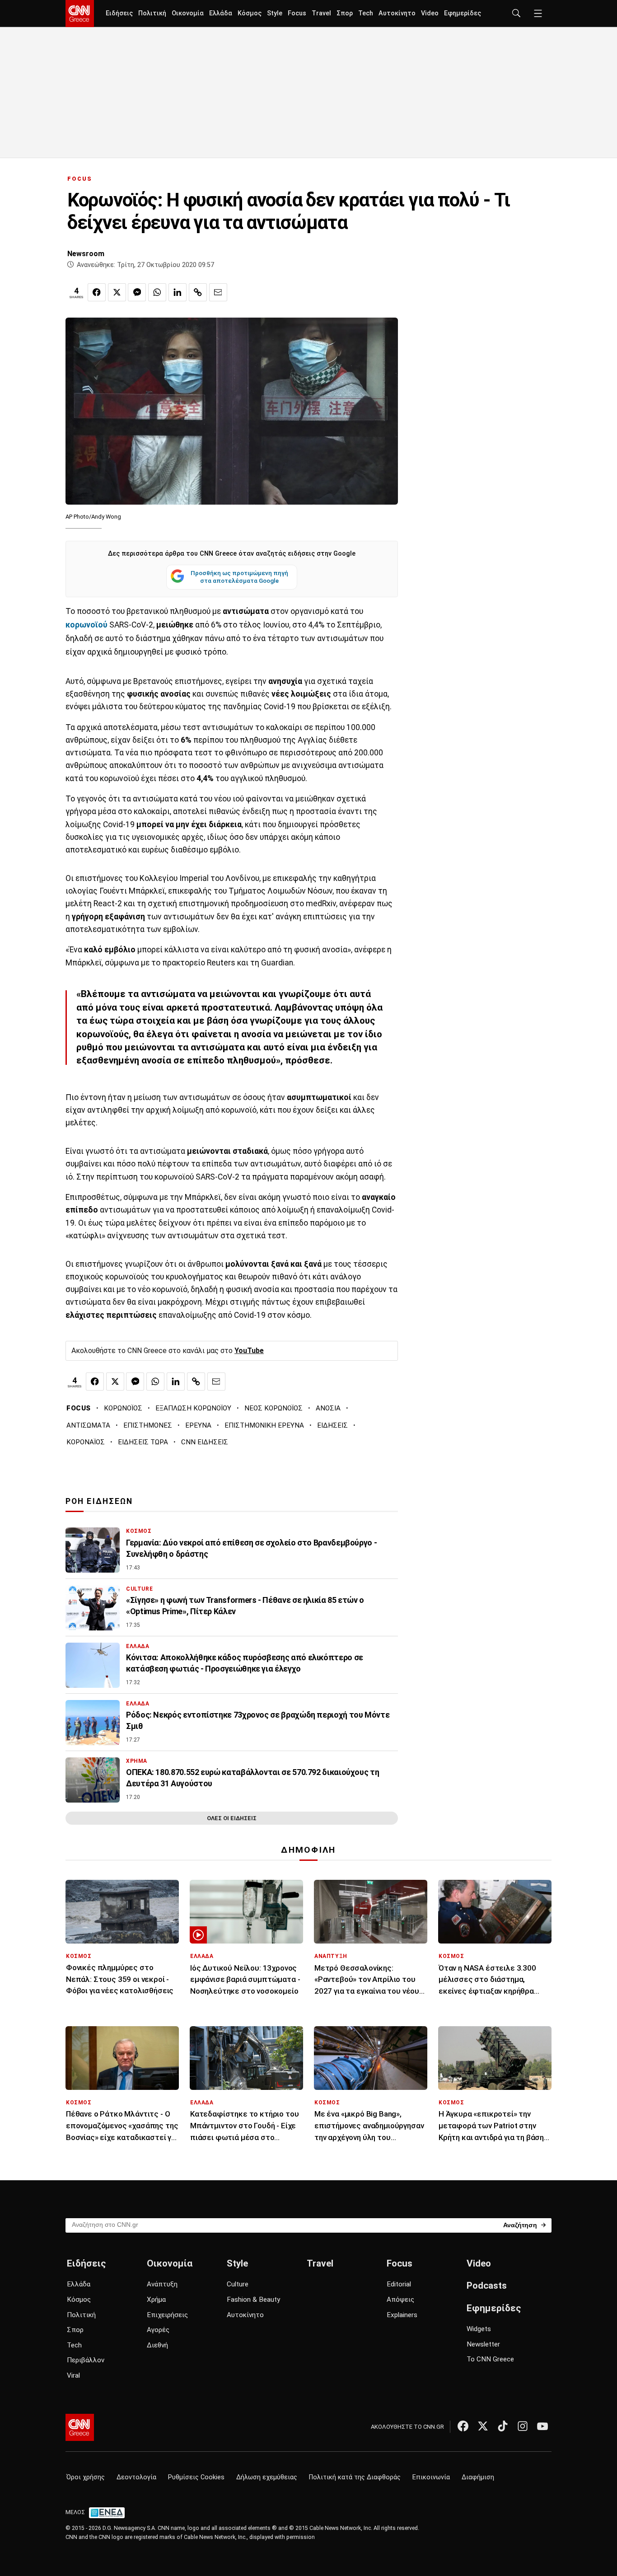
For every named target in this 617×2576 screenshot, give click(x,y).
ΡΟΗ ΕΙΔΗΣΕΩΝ (99, 1501)
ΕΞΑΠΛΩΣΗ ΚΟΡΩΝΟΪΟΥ (193, 1408)
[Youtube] (542, 2426)
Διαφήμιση (478, 2477)
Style (275, 13)
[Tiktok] (503, 2426)
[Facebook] (463, 2426)
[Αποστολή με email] (218, 292)
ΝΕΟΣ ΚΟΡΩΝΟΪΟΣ (273, 1408)
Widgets (479, 2329)
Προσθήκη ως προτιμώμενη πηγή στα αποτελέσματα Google (239, 577)
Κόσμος (250, 13)
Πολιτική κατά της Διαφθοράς (355, 2477)
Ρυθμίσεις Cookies (196, 2477)
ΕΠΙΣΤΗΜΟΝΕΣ (148, 1425)
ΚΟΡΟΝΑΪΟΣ (86, 1442)
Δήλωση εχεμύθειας (267, 2477)
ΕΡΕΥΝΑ (198, 1425)
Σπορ (345, 13)
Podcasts (487, 2286)
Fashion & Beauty (253, 2300)
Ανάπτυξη (162, 2284)
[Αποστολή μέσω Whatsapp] (157, 292)
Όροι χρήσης (86, 2477)
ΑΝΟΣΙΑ (328, 1408)
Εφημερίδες (463, 13)
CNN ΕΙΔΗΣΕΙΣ (205, 1442)
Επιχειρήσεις (167, 2315)
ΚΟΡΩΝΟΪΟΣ (123, 1408)
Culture (238, 2284)
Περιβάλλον (86, 2360)
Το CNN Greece (490, 2359)
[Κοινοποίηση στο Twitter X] (117, 292)
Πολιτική (152, 13)
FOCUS (80, 179)
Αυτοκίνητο (397, 13)
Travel (321, 13)
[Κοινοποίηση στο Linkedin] (178, 292)
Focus (297, 13)
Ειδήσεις (119, 13)
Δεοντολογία (136, 2477)
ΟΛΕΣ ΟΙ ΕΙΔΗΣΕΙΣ (232, 1818)
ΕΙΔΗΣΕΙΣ (332, 1425)
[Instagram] (523, 2426)
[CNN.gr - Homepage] (80, 14)
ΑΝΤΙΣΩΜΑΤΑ (88, 1425)
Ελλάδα (221, 13)
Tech (366, 13)
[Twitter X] (483, 2426)
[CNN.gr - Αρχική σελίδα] (80, 2427)
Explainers (402, 2315)
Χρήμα (156, 2300)
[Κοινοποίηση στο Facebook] (97, 292)
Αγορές (158, 2330)
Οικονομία (188, 13)
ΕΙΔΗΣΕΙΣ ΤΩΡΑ (143, 1442)
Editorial (399, 2284)
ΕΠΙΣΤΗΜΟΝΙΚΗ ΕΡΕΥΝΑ (264, 1425)
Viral (73, 2375)
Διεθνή (157, 2345)
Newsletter (483, 2344)
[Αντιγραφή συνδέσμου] (198, 292)
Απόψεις (400, 2300)
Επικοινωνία (431, 2477)
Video (430, 13)
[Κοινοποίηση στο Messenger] (137, 292)
